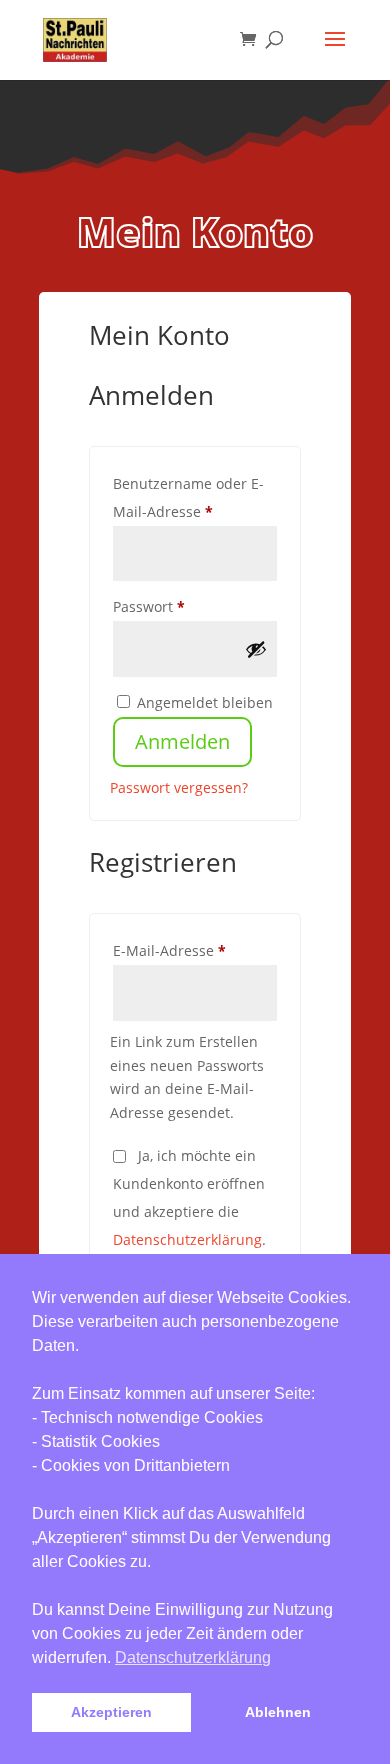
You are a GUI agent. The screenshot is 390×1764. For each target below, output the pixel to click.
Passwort (188, 606)
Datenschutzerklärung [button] (193, 1657)
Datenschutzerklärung (187, 1239)
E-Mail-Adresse (195, 950)
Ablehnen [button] (278, 1712)
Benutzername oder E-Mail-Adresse (195, 497)
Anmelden (182, 741)
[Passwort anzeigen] (256, 649)
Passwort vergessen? (179, 787)
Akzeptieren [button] (111, 1712)
